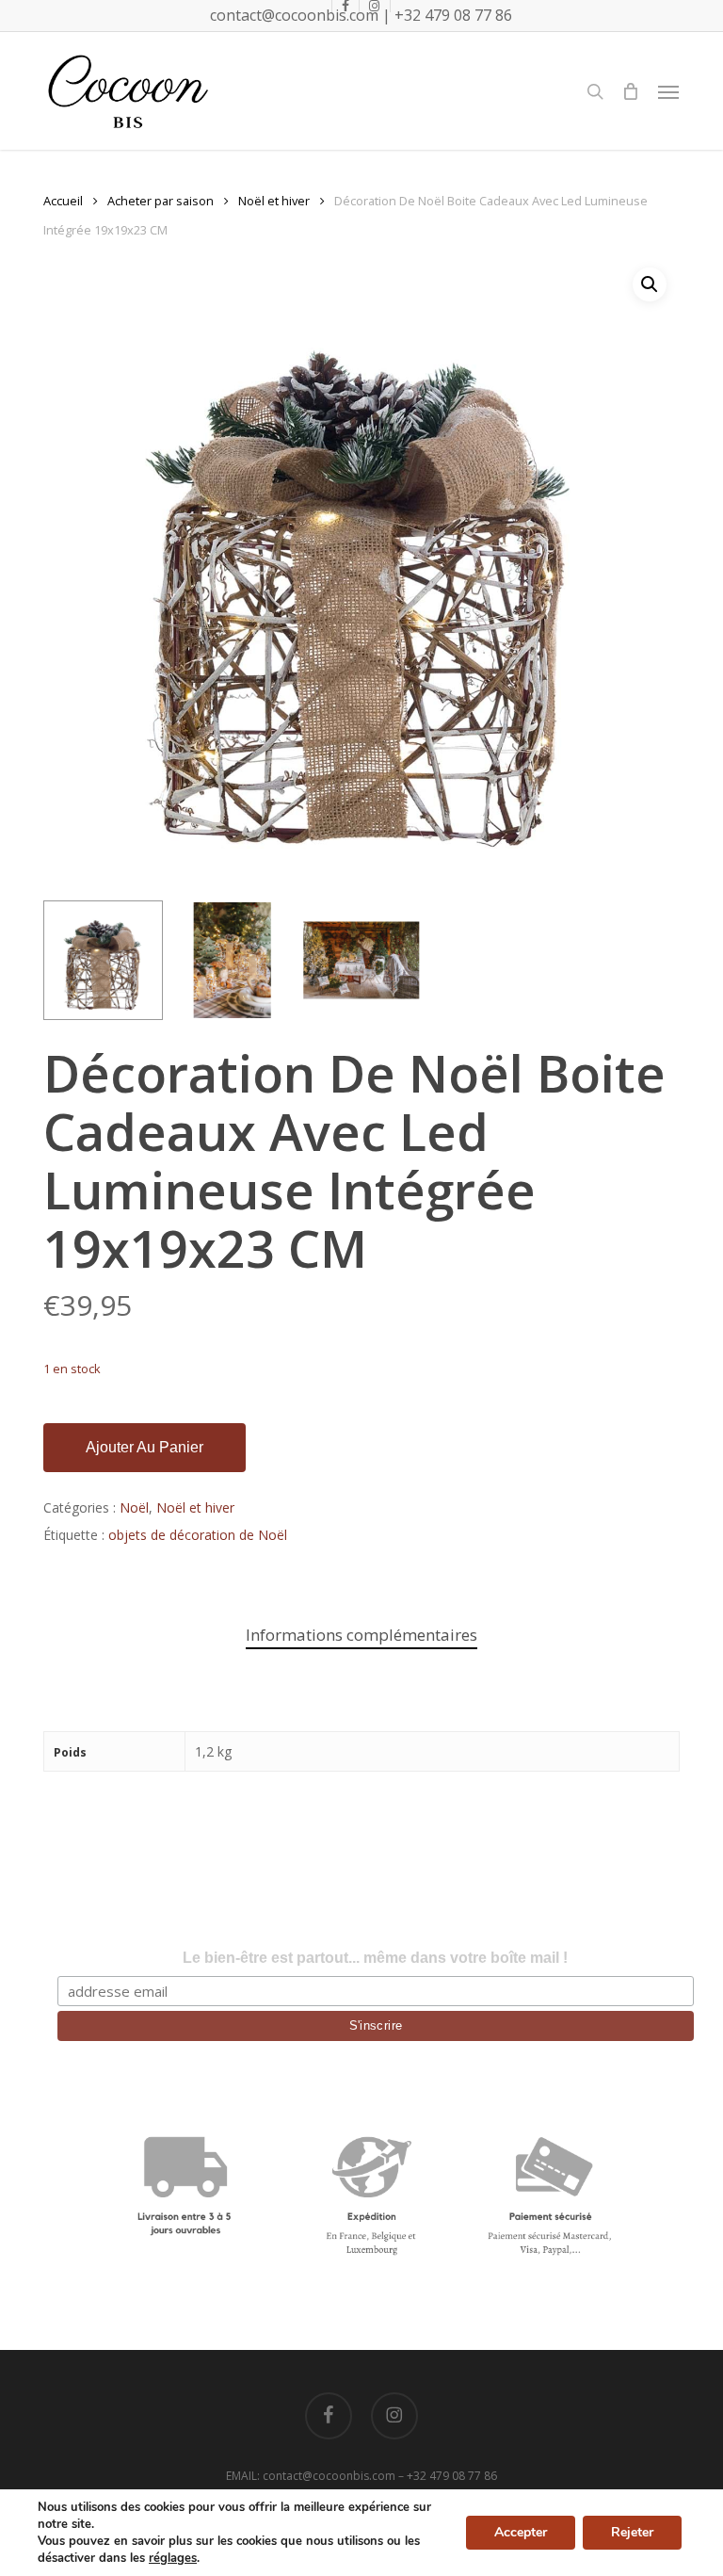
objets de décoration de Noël (198, 1535)
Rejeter (632, 2532)
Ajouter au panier (145, 1447)
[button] (668, 91)
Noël (134, 1507)
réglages (173, 2558)
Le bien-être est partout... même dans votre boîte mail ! (375, 1958)
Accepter (521, 2532)
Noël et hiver (274, 201)
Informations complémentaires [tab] (361, 1635)
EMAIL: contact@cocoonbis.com (312, 2476)
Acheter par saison (161, 201)
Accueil (63, 201)
